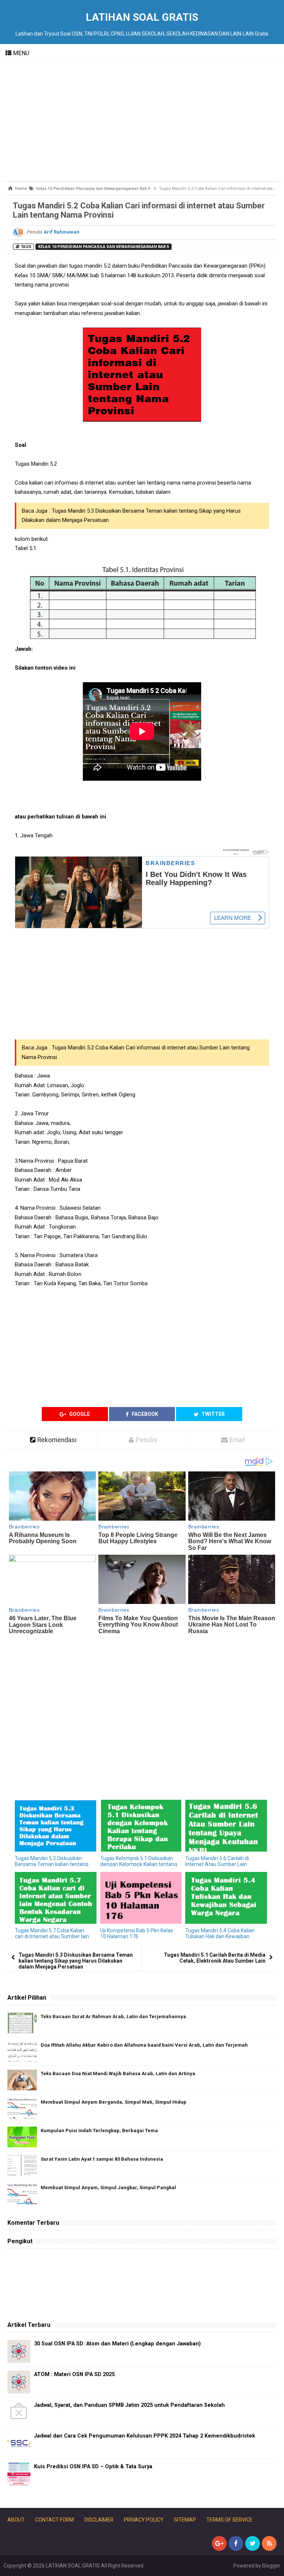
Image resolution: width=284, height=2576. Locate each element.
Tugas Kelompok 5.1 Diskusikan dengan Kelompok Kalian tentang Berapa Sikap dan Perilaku (139, 1864)
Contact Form (55, 2520)
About (16, 2520)
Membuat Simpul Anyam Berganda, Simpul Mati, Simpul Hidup (114, 2102)
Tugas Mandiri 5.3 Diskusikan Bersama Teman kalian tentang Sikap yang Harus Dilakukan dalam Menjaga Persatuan (76, 1961)
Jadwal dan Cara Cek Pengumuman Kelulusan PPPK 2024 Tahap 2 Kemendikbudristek (145, 2436)
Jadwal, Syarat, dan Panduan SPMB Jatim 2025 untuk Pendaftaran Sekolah (129, 2405)
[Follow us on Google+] (219, 2543)
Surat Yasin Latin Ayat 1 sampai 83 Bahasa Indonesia (102, 2159)
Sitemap (185, 2520)
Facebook (144, 1414)
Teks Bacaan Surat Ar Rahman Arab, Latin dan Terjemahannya (113, 2016)
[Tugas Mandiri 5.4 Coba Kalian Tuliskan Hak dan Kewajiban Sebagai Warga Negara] (226, 1898)
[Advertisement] (142, 122)
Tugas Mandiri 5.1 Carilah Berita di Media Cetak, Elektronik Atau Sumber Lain (215, 1958)
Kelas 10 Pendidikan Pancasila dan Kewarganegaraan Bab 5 (104, 247)
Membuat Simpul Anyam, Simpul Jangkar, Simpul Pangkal (108, 2188)
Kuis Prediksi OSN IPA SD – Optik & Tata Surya (93, 2467)
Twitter (213, 1414)
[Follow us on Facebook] (236, 2543)
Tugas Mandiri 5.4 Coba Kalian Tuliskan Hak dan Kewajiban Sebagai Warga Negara (220, 1936)
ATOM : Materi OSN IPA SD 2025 (74, 2374)
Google (79, 1414)
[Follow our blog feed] (269, 2543)
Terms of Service (229, 2520)
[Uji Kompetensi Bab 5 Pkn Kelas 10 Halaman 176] (141, 1898)
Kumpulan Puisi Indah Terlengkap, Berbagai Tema (99, 2131)
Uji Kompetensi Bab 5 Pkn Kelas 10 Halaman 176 (137, 1933)
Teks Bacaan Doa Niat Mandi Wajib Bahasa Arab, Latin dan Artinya (118, 2073)
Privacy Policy (144, 2520)
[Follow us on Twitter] (253, 2543)
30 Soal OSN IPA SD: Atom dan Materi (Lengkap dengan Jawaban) (117, 2344)
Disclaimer (99, 2520)
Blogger (271, 2566)
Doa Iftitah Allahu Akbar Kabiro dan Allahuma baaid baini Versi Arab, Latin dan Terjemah (144, 2045)
